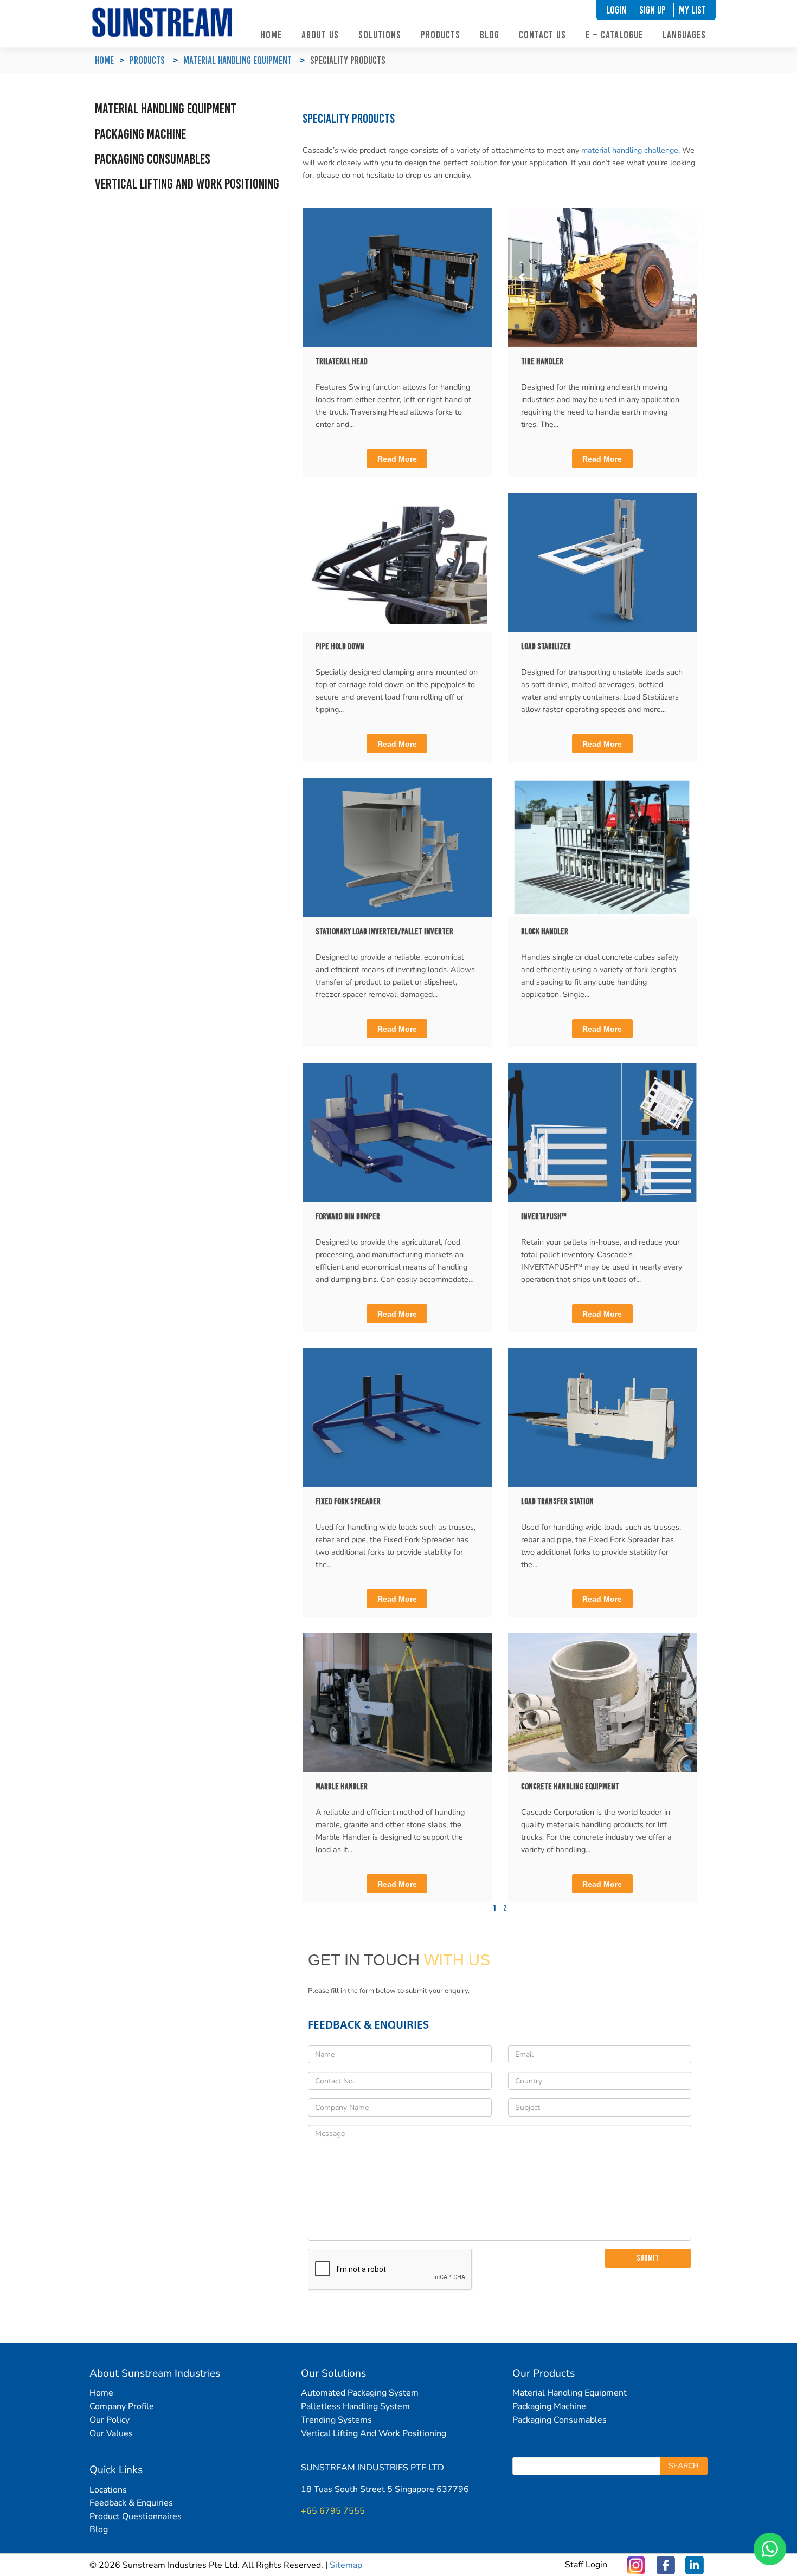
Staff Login (586, 2565)
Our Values (111, 2433)
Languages (684, 35)
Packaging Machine (140, 134)
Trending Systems (336, 2420)
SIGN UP (653, 10)
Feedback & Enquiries (131, 2503)
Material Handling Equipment (237, 60)
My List (692, 10)
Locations (108, 2490)
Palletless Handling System (355, 2406)
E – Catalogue (614, 35)
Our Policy (110, 2420)
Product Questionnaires (136, 2516)
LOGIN (616, 10)
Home (271, 35)
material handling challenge (630, 150)
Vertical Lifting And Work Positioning (374, 2433)
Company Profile (122, 2406)
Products (441, 35)
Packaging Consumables (153, 159)
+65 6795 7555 (333, 2511)
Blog (490, 35)
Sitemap (346, 2565)
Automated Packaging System (360, 2393)
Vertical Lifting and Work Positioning (187, 184)
